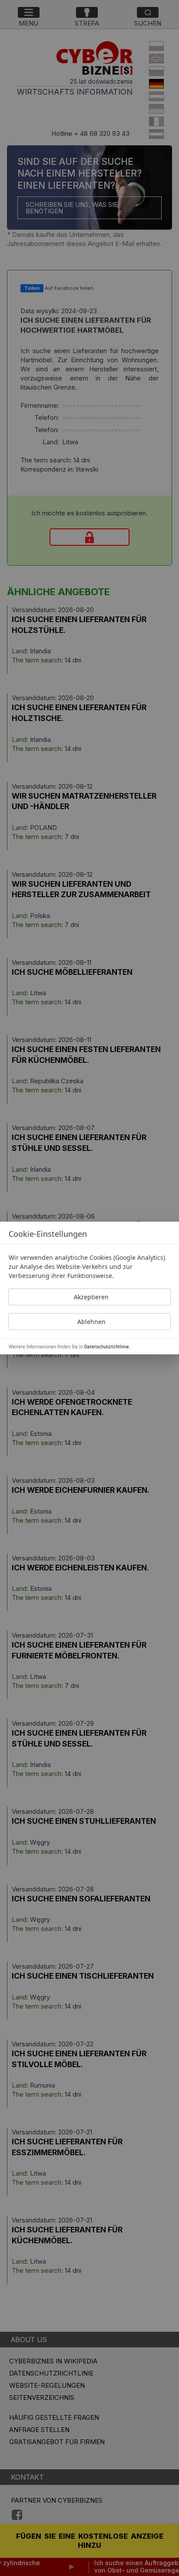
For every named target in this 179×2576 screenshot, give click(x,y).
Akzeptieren (91, 1297)
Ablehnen (91, 1322)
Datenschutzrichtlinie (107, 1347)
